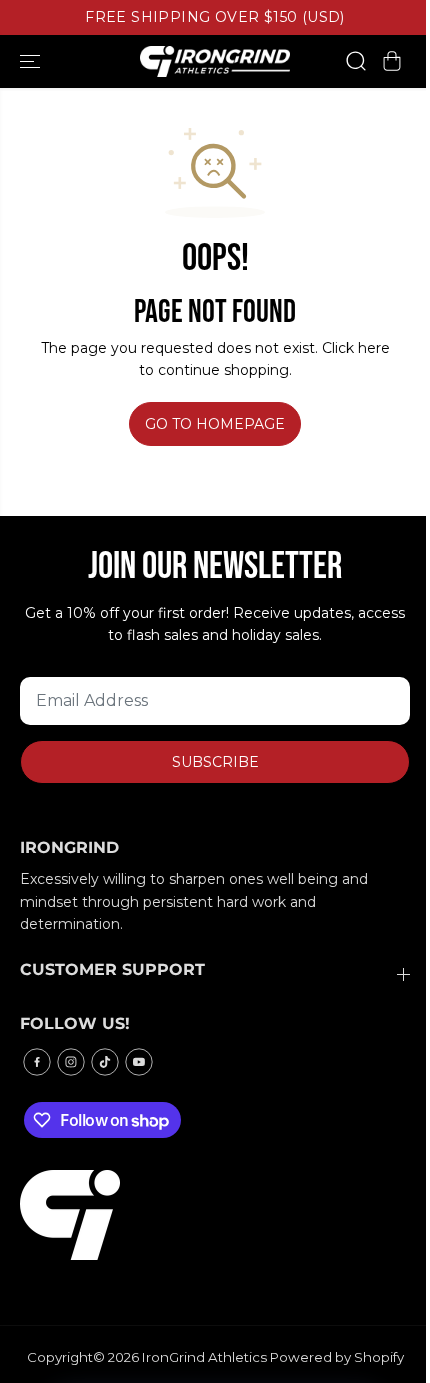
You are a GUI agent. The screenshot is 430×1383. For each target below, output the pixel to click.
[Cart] (392, 61)
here (374, 348)
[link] (215, 1215)
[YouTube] (139, 1062)
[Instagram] (71, 1062)
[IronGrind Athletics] (215, 61)
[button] (32, 61)
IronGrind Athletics (204, 1357)
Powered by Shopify (337, 1357)
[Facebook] (37, 1062)
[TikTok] (105, 1062)
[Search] (356, 61)
